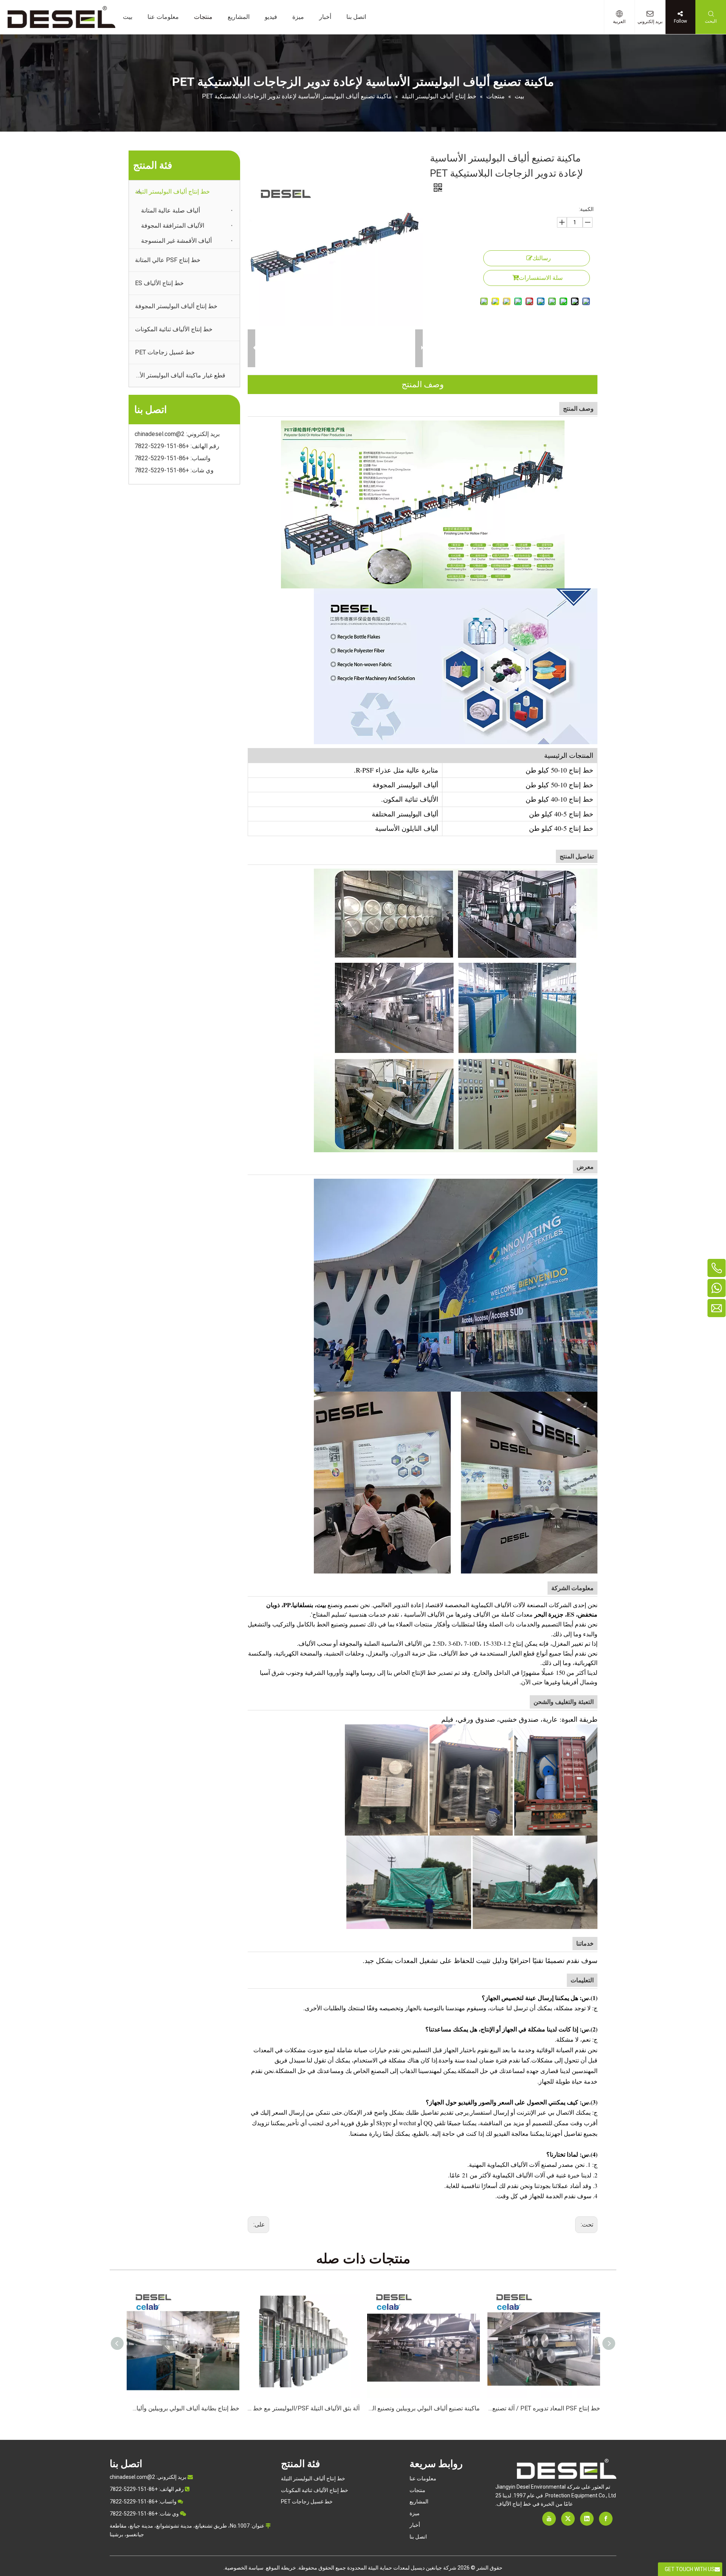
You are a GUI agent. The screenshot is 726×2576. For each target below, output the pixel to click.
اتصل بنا (418, 2537)
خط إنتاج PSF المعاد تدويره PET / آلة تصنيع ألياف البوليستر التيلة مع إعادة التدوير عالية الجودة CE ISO (423, 2408)
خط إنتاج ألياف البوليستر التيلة (172, 192)
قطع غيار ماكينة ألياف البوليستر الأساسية (177, 375)
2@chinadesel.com (160, 434)
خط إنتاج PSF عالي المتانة (168, 260)
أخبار (415, 2525)
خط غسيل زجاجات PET (165, 352)
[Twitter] (568, 2519)
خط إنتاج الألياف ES (159, 283)
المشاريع (419, 2502)
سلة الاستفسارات (541, 278)
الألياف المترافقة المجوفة (173, 226)
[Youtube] (549, 2519)
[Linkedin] (587, 2519)
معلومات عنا (423, 2478)
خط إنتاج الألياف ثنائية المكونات (174, 329)
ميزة (415, 2513)
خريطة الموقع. (280, 2568)
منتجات (417, 2490)
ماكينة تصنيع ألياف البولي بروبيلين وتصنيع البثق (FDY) (303, 2408)
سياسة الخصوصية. (244, 2568)
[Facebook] (606, 2519)
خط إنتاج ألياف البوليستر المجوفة (176, 306)
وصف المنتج (423, 384)
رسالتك (542, 258)
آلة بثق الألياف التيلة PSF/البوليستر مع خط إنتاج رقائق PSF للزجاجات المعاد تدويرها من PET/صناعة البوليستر (183, 2408)
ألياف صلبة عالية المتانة (171, 210)
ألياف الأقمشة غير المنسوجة (176, 241)
